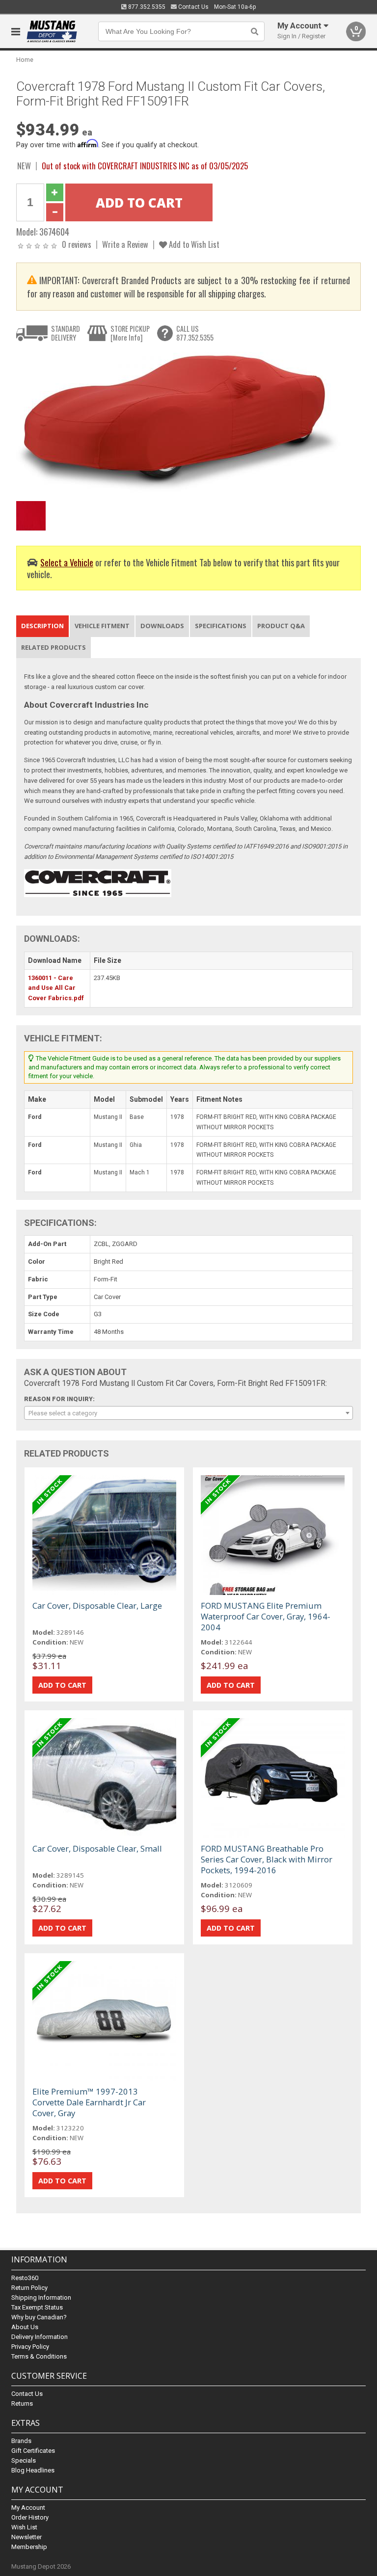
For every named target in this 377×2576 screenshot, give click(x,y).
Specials (24, 2460)
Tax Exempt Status (37, 2307)
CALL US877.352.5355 (195, 333)
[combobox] (188, 1413)
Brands (21, 2441)
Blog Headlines (33, 2470)
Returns (22, 2403)
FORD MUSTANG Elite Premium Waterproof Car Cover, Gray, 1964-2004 (266, 1616)
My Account (28, 2508)
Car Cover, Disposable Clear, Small (97, 1848)
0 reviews (77, 244)
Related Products (54, 647)
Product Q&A (281, 626)
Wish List (24, 2527)
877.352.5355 (146, 7)
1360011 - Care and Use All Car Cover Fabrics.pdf (56, 988)
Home (25, 60)
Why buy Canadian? (39, 2317)
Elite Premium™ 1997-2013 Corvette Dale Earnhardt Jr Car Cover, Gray (89, 2102)
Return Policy (29, 2288)
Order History (30, 2517)
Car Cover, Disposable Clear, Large (97, 1606)
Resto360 (25, 2278)
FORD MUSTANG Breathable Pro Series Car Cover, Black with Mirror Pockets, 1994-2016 (267, 1859)
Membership (29, 2547)
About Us (25, 2327)
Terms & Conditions (39, 2356)
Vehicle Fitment (102, 626)
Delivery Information (40, 2337)
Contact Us (193, 7)
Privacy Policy (30, 2347)
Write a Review (125, 244)
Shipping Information (41, 2297)
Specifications (221, 626)
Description (42, 626)
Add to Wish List (193, 244)
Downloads (162, 626)
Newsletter (27, 2537)
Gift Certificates (33, 2451)
